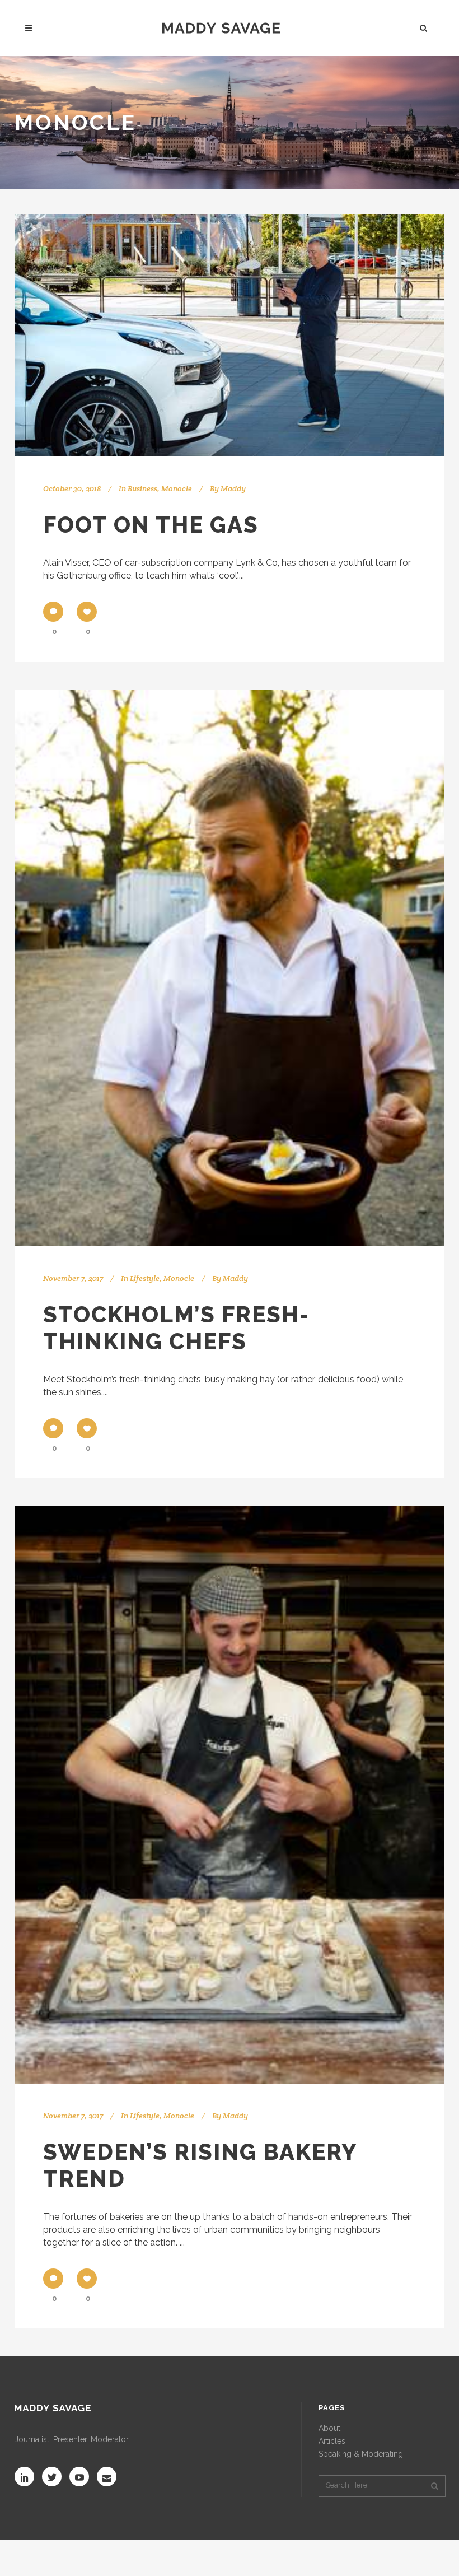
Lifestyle (145, 1278)
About (329, 2428)
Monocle (177, 488)
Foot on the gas (151, 525)
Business (142, 488)
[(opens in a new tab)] (230, 335)
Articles (332, 2441)
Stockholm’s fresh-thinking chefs (176, 1328)
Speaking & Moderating (361, 2454)
